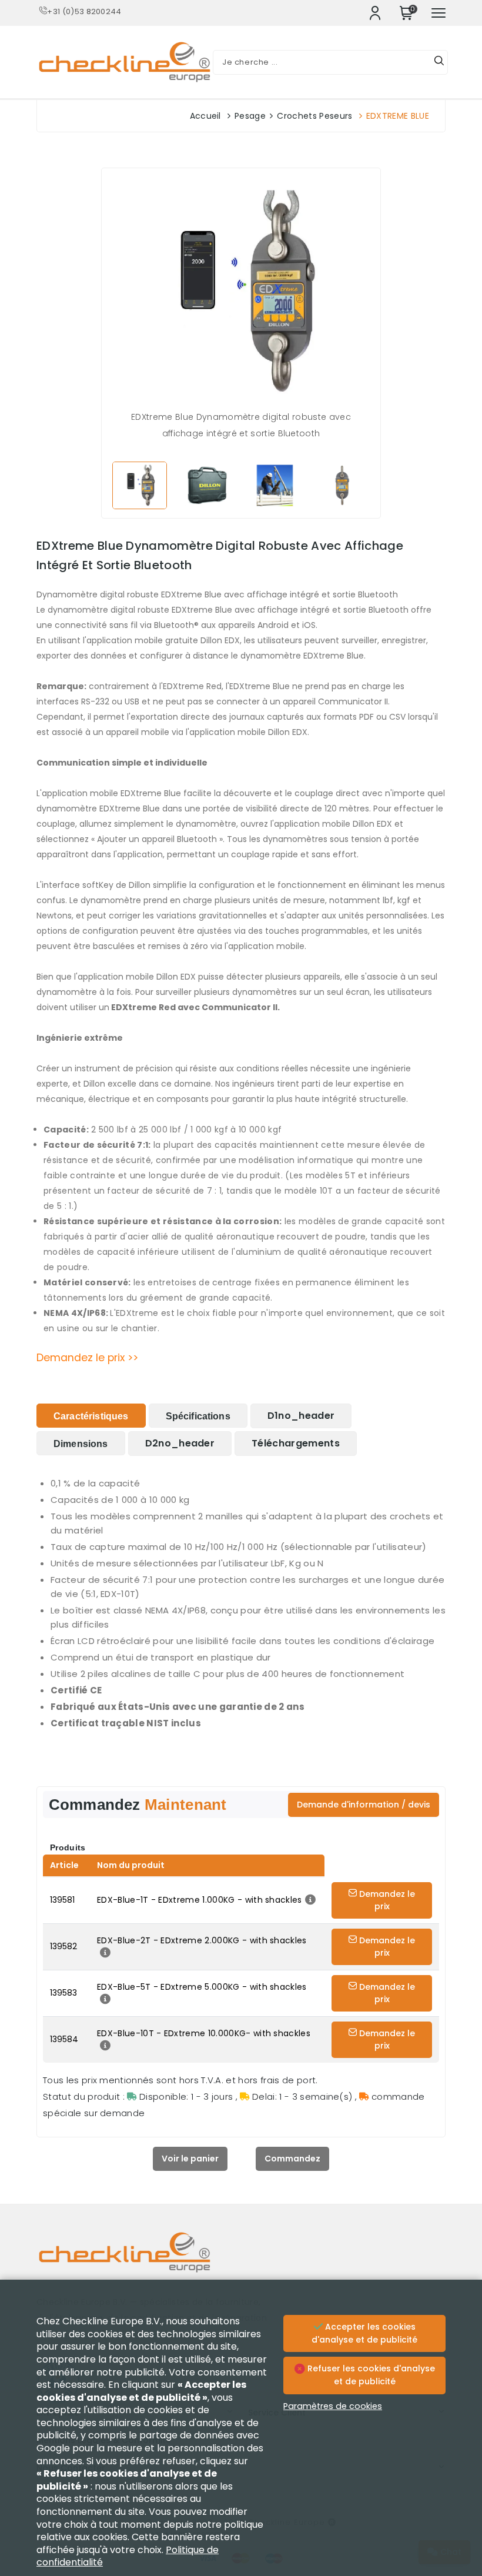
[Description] (309, 1900)
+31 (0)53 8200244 (84, 11)
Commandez (292, 2159)
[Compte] (375, 13)
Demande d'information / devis (364, 1805)
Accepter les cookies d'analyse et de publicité (364, 2333)
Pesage (250, 116)
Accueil (205, 116)
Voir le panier (190, 2159)
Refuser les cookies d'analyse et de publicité (370, 2375)
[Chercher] (439, 62)
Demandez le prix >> (87, 1358)
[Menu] (439, 13)
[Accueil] (241, 2261)
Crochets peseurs (314, 116)
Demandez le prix (386, 1900)
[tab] (91, 1416)
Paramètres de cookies (333, 2406)
